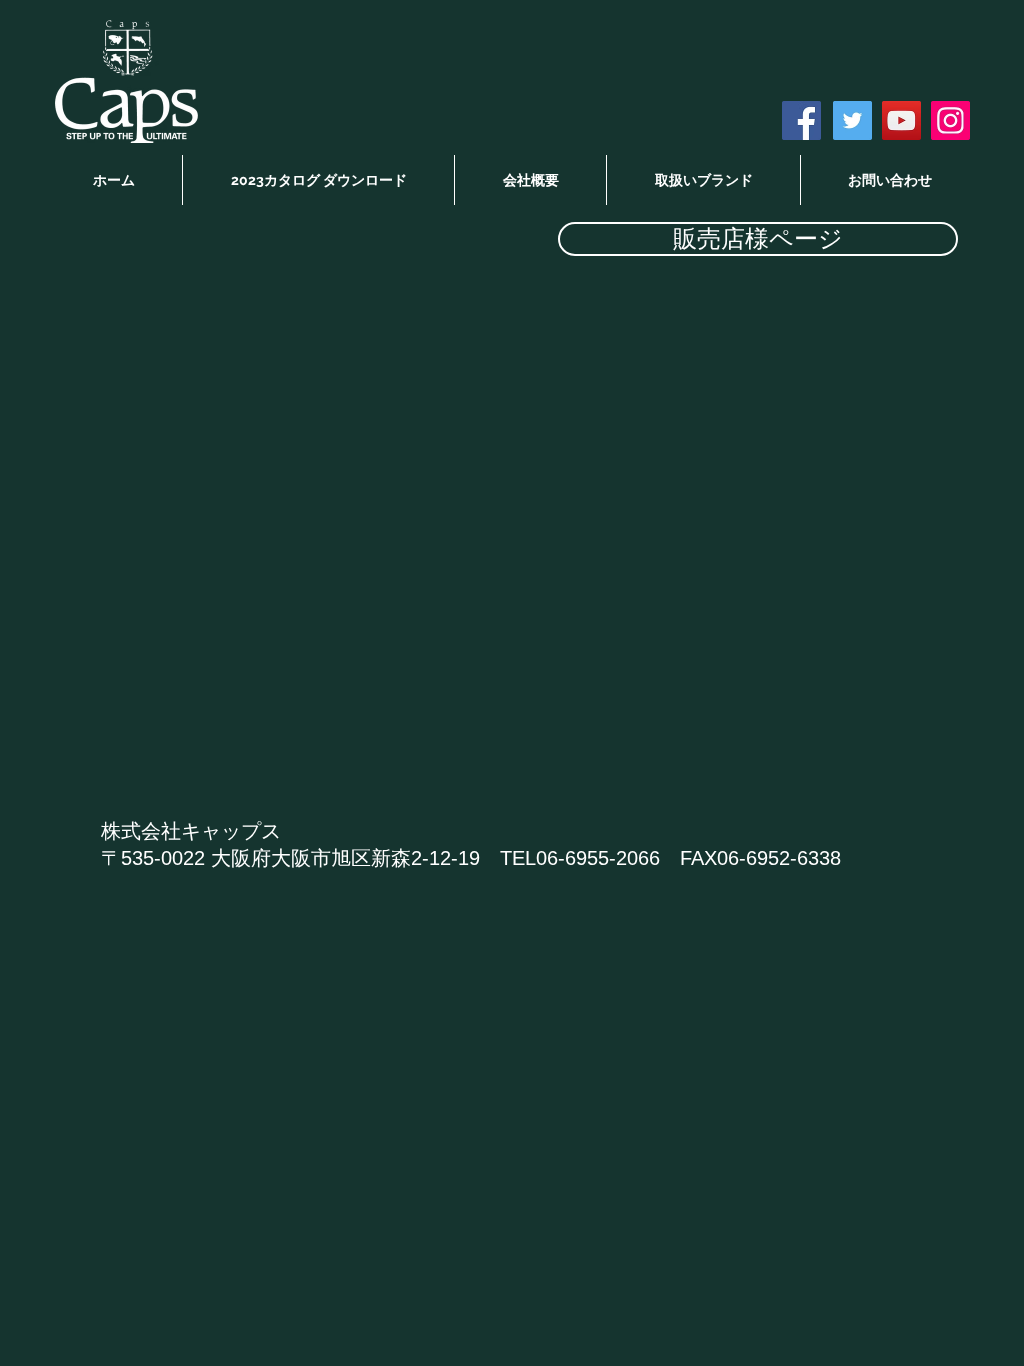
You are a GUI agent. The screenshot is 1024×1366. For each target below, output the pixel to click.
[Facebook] (801, 120)
